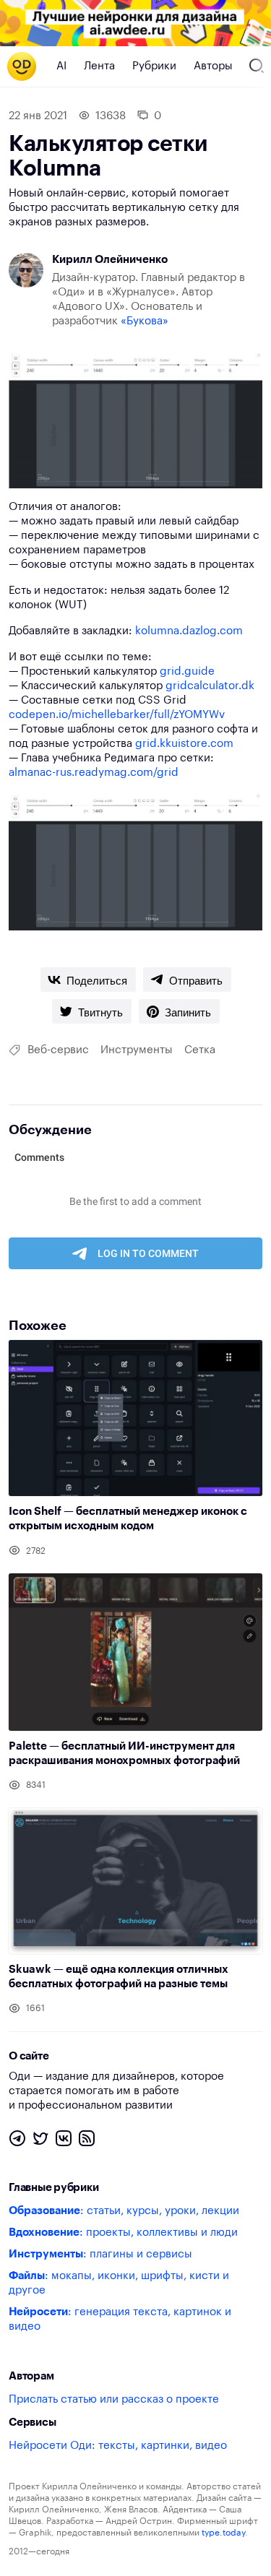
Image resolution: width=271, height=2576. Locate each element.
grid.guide (187, 671)
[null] (88, 980)
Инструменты (137, 1050)
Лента (99, 66)
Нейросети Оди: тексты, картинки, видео (118, 2446)
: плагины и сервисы (100, 2254)
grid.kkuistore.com (184, 744)
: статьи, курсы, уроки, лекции (124, 2211)
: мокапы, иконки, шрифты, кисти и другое (119, 2283)
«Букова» (145, 321)
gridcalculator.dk (210, 686)
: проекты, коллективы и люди (123, 2233)
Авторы (213, 66)
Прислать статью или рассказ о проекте (114, 2399)
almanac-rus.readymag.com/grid (94, 773)
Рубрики (154, 66)
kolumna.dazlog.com (189, 631)
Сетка (200, 1050)
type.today (223, 2533)
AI (61, 66)
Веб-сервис (58, 1050)
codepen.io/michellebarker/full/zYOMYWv (117, 715)
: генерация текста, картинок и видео (120, 2319)
